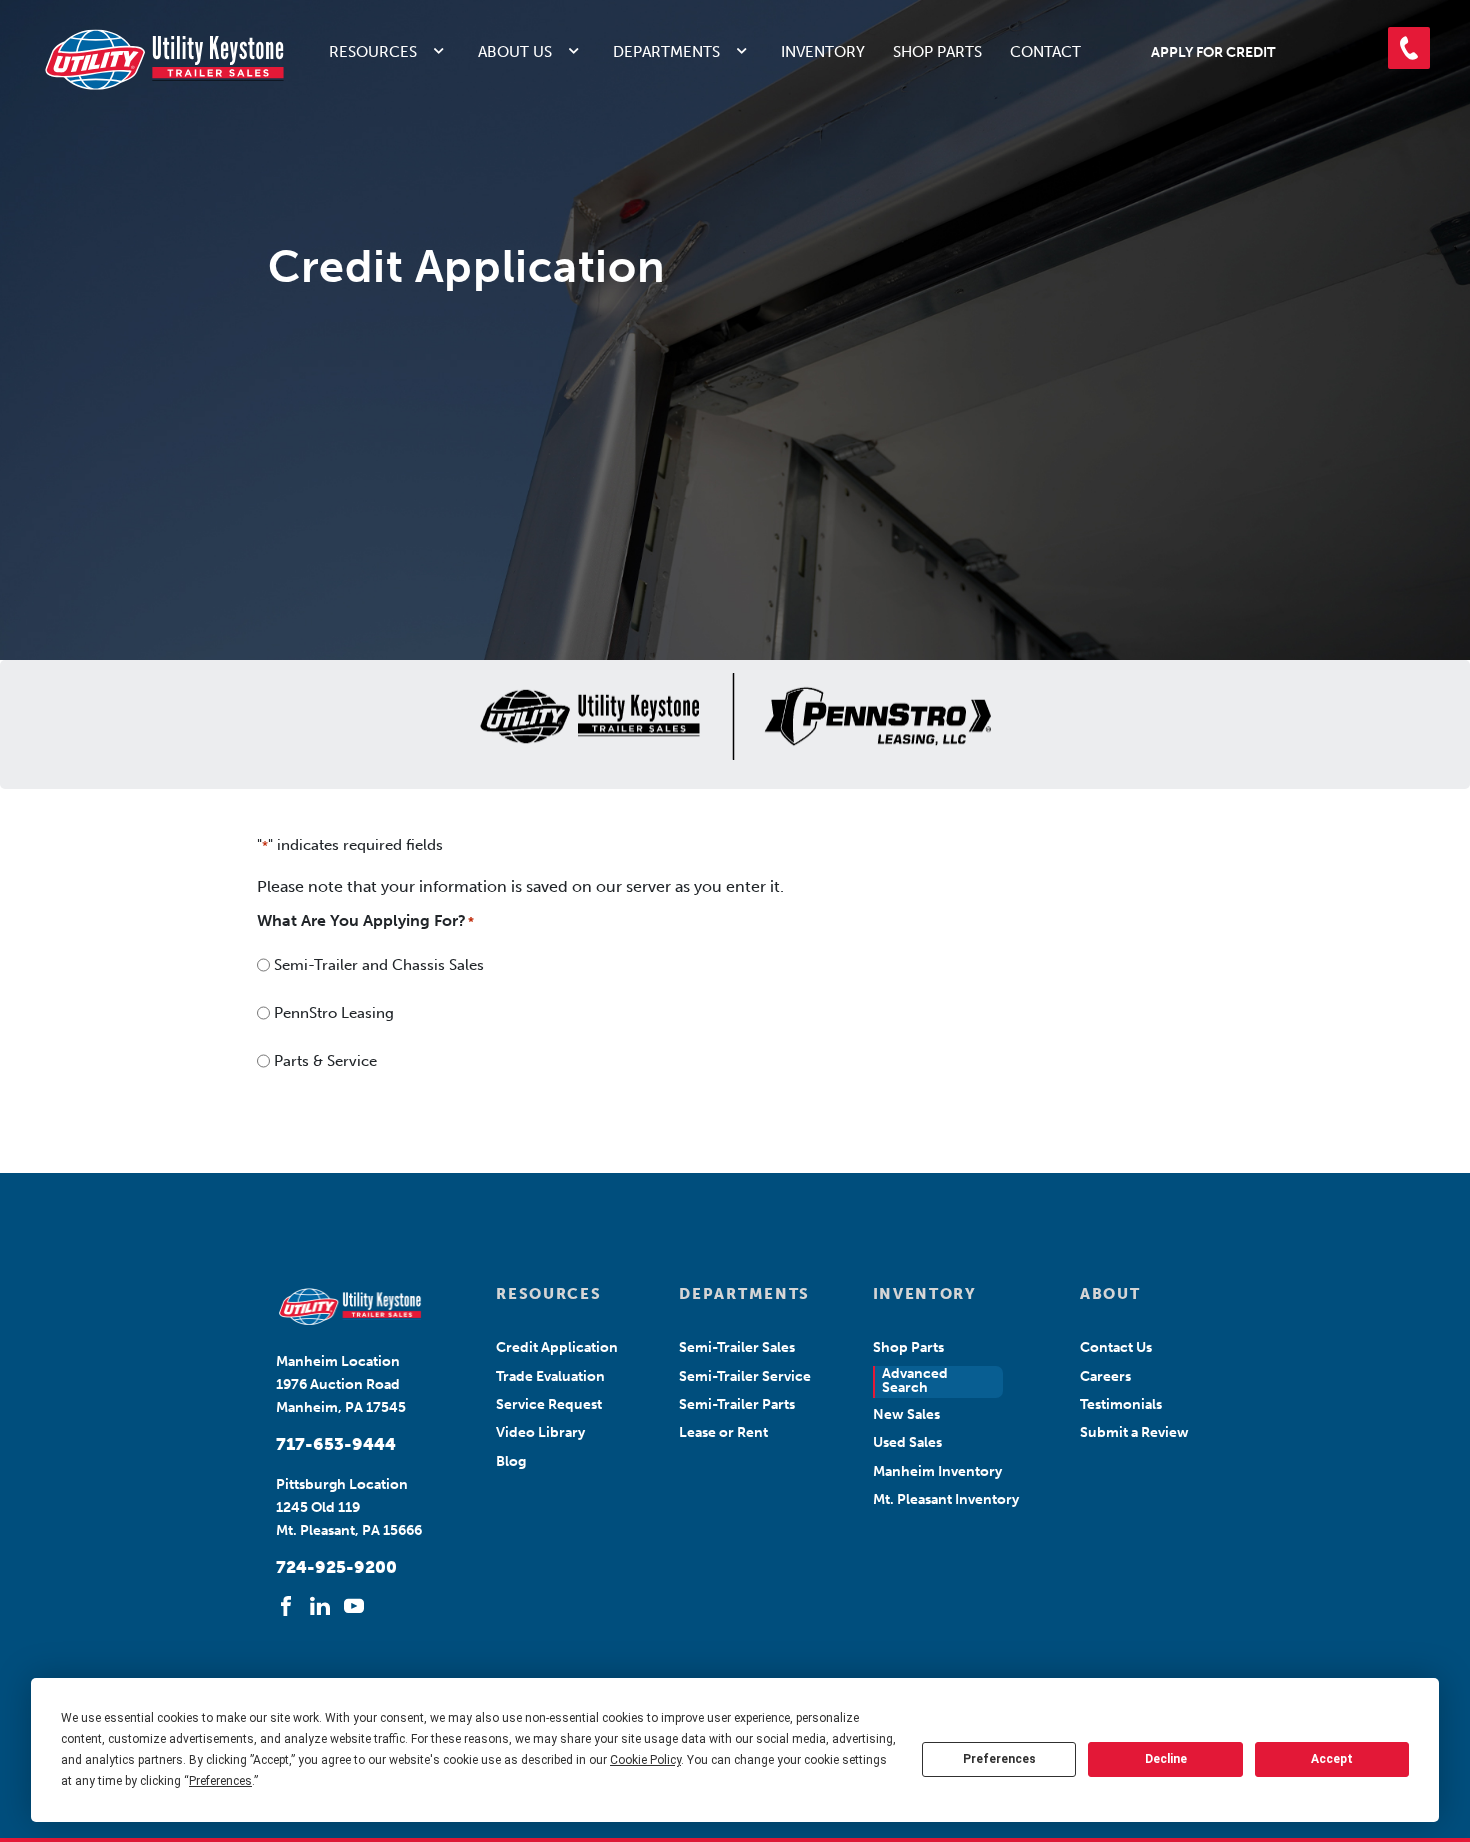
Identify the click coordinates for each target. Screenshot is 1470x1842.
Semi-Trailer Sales (737, 1347)
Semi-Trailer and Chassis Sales (379, 965)
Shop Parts (937, 52)
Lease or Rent (723, 1432)
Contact (1045, 52)
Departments (666, 52)
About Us (515, 52)
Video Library (540, 1432)
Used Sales (907, 1442)
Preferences (999, 1759)
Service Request (549, 1404)
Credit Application (557, 1347)
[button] (1409, 48)
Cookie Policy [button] (645, 1760)
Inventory (823, 52)
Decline (1166, 1759)
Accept (1332, 1759)
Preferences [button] (220, 1781)
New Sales (906, 1414)
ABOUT (1110, 1294)
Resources (373, 52)
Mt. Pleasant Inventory (946, 1499)
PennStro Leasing (334, 1013)
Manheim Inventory (937, 1471)
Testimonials (1121, 1404)
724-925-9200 (336, 1567)
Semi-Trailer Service (745, 1376)
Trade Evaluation (550, 1376)
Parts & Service (325, 1061)
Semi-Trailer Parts (737, 1404)
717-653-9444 (336, 1444)
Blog (511, 1461)
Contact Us (1116, 1347)
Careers (1105, 1376)
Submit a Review (1134, 1432)
